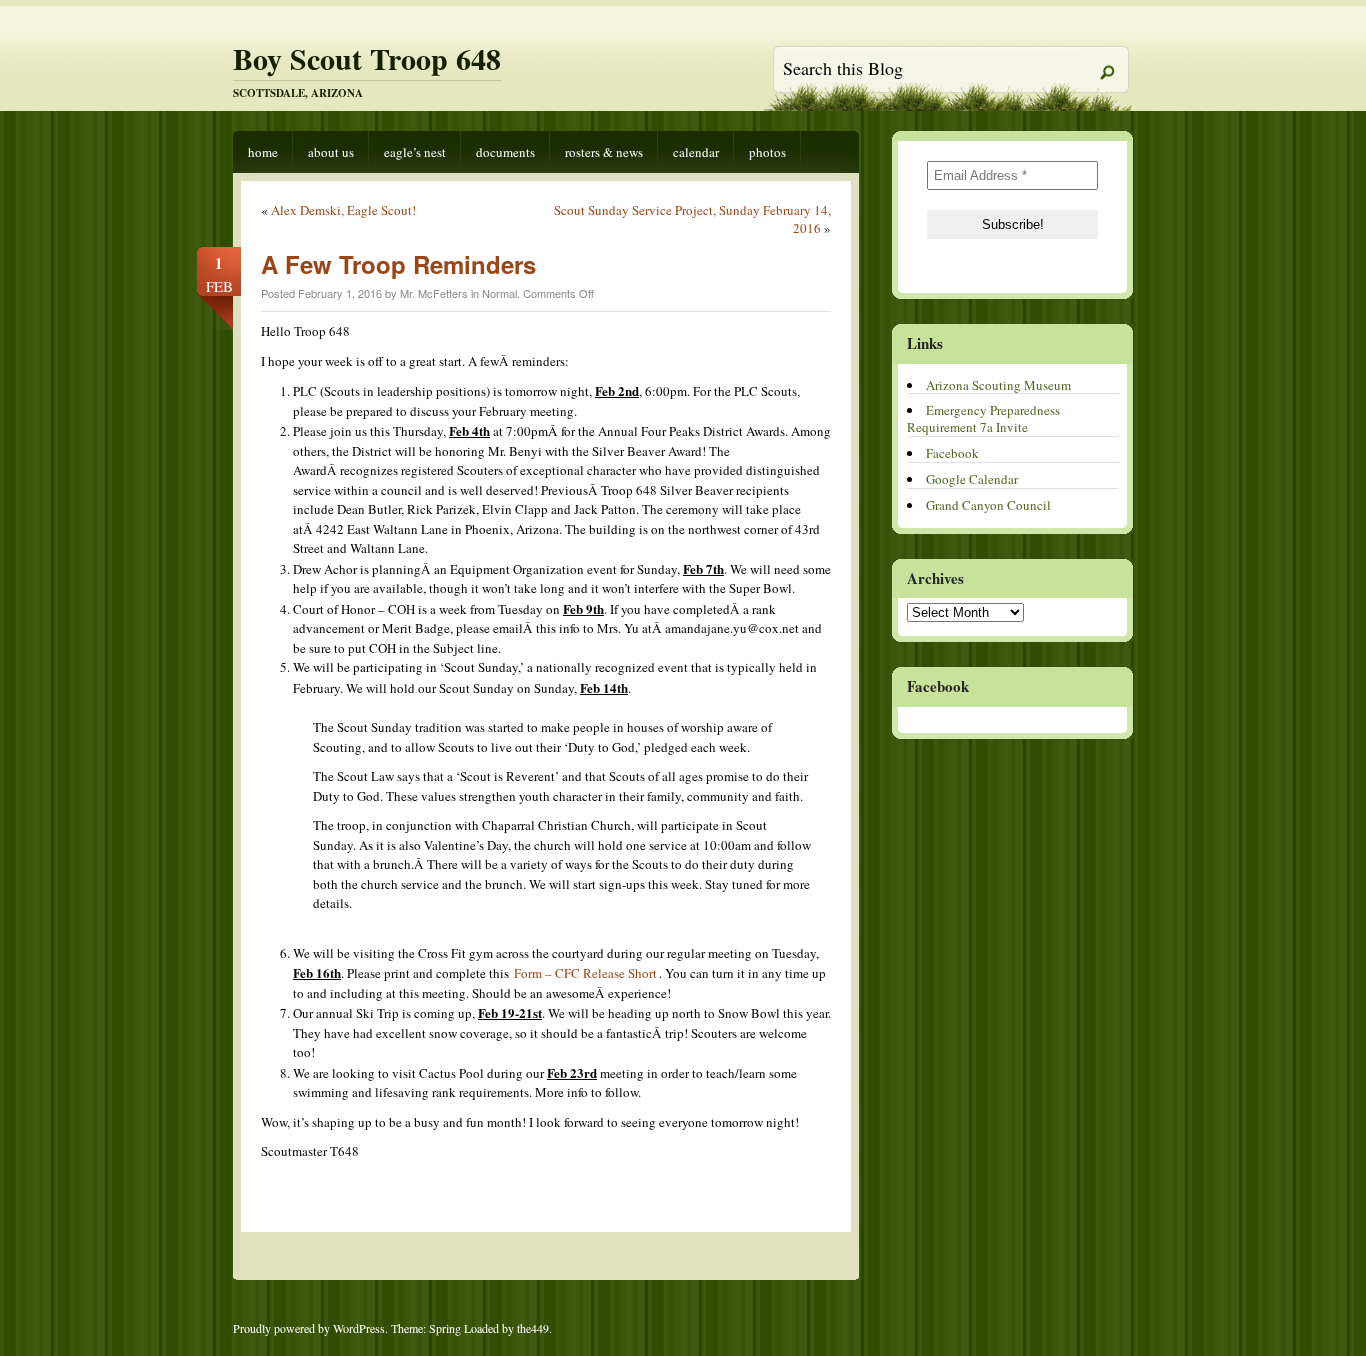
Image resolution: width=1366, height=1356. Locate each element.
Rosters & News (604, 152)
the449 (533, 1328)
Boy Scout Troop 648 (367, 58)
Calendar (696, 152)
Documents (505, 152)
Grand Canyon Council (988, 505)
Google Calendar (972, 479)
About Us (331, 152)
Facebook (952, 453)
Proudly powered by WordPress (309, 1328)
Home (263, 152)
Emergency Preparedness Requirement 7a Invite (983, 418)
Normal (499, 293)
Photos (767, 152)
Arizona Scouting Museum (998, 385)
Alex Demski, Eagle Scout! (343, 210)
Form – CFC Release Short (585, 973)
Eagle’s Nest (415, 152)
